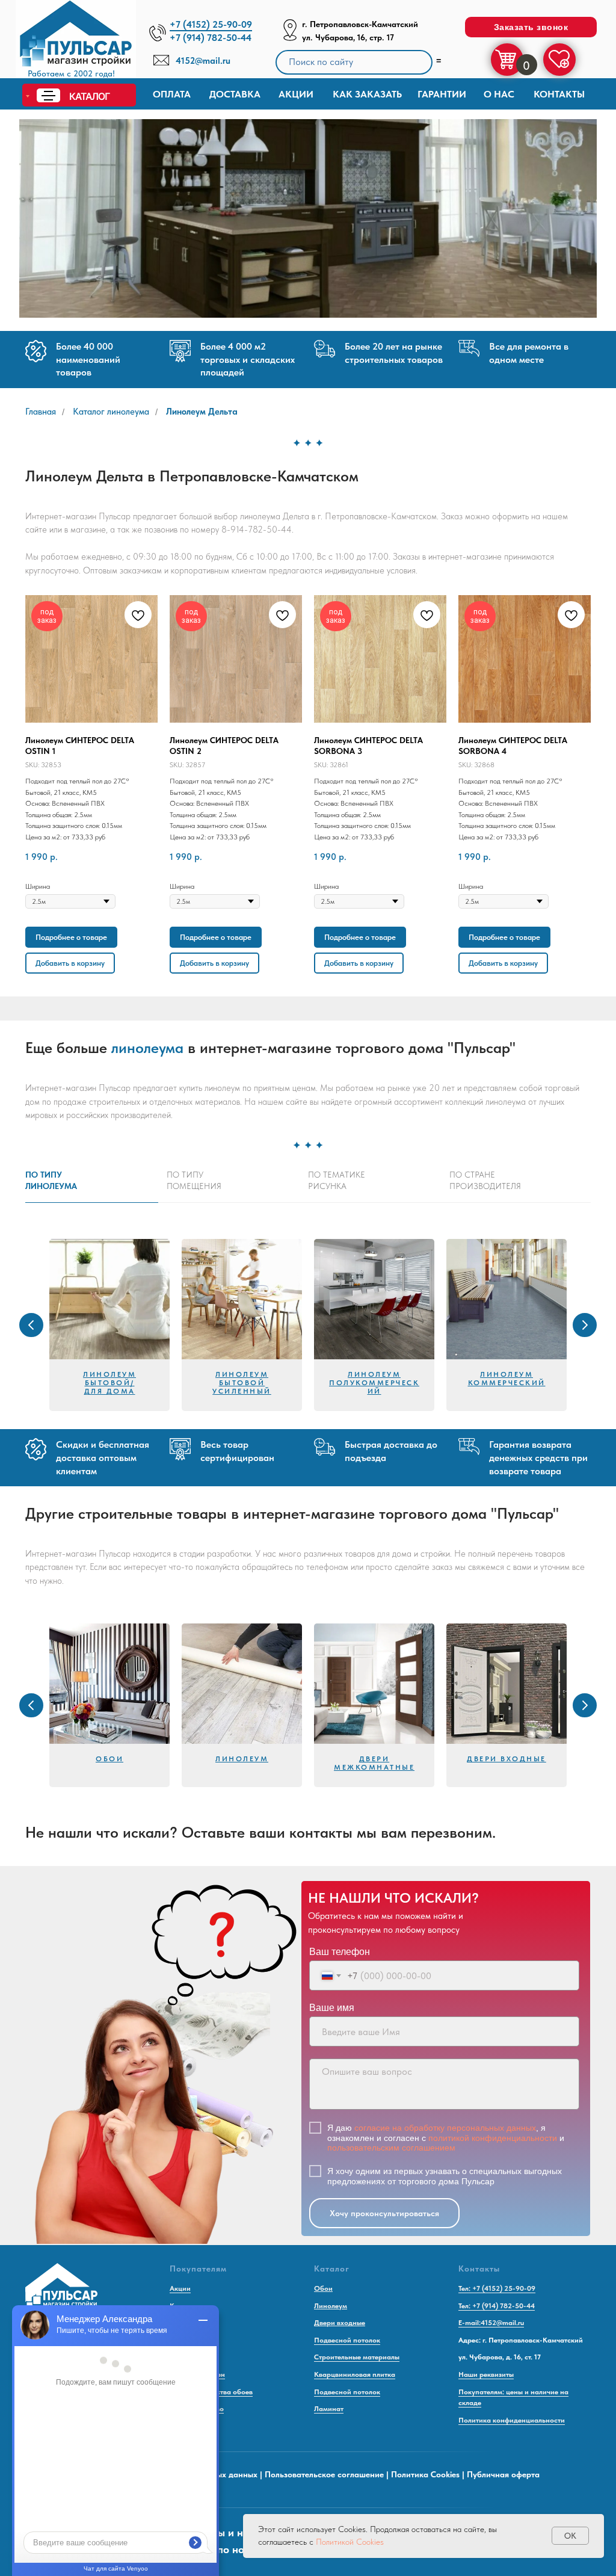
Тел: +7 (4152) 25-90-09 (497, 2288)
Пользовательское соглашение (324, 2474)
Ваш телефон (340, 1952)
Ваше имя (332, 2008)
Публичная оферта (503, 2474)
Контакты (559, 94)
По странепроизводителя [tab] (485, 1180)
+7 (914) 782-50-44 (211, 38)
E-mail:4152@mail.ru (491, 2323)
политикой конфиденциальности (493, 2138)
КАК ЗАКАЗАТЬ (367, 94)
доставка (235, 94)
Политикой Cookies (350, 2542)
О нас (499, 94)
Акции (296, 94)
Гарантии (442, 94)
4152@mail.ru (203, 61)
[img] (76, 42)
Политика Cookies (425, 2474)
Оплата (172, 94)
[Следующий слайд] (585, 1325)
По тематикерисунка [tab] (337, 1180)
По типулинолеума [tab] (51, 1180)
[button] (531, 27)
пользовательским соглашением (391, 2148)
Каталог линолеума (111, 412)
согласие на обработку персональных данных (445, 2128)
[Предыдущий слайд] (31, 1325)
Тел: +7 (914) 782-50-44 (497, 2306)
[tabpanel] (308, 1325)
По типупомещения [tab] (194, 1180)
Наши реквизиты (486, 2374)
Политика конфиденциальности (512, 2420)
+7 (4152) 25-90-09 (211, 24)
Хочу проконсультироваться (384, 2213)
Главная (41, 412)
